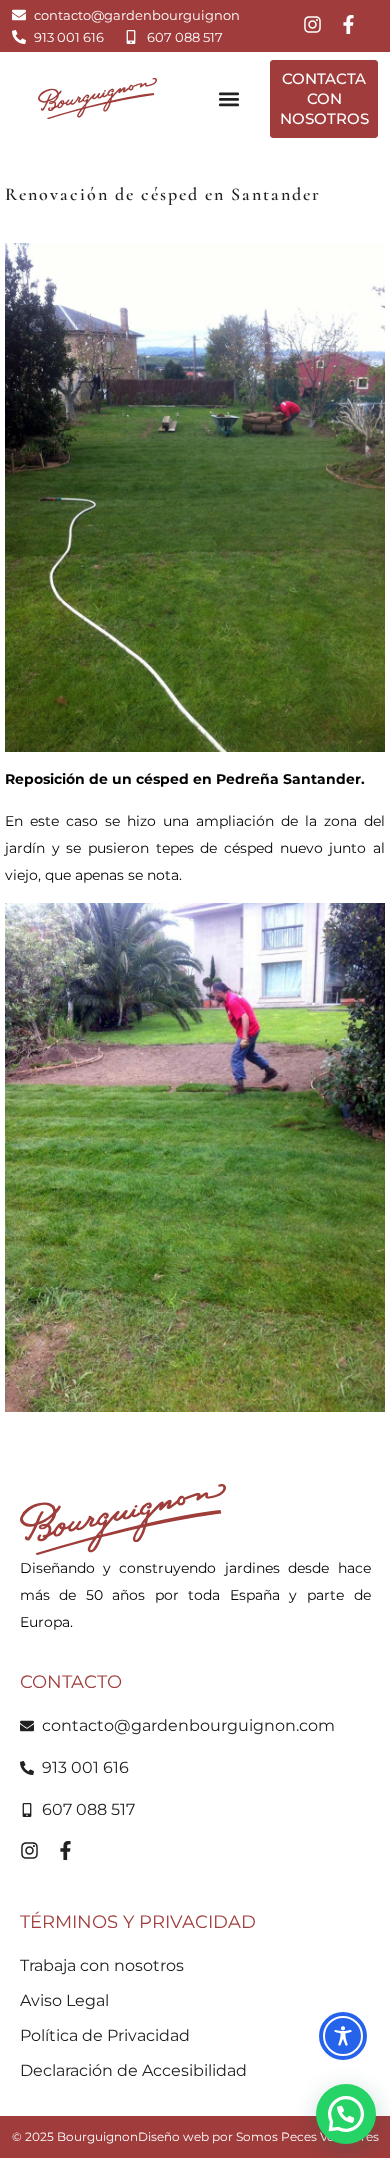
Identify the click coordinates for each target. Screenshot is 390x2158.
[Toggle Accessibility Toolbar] (343, 2036)
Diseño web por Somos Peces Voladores (258, 2136)
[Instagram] (312, 24)
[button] (228, 98)
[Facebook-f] (348, 24)
